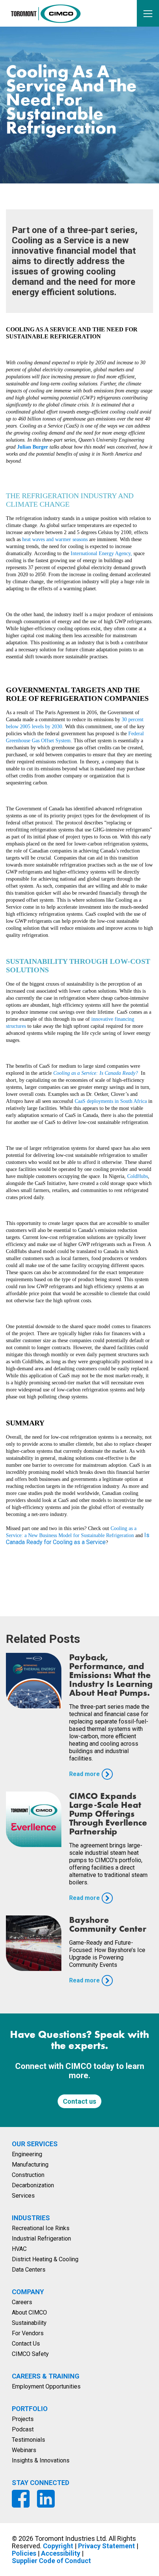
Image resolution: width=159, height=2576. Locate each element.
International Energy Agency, (101, 553)
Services (23, 2196)
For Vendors (28, 2333)
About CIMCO (29, 2312)
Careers (22, 2302)
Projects (23, 2419)
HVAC (19, 2249)
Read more (84, 1774)
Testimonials (28, 2440)
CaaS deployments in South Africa (111, 1101)
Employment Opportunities (46, 2386)
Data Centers (29, 2270)
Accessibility (61, 2553)
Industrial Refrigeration (41, 2239)
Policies (24, 2553)
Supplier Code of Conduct (51, 2561)
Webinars (24, 2450)
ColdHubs (138, 1176)
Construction (28, 2175)
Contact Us (26, 2344)
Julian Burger (33, 447)
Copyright (58, 2546)
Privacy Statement (106, 2546)
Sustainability (29, 2323)
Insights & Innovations (41, 2460)
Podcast (23, 2429)
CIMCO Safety (30, 2354)
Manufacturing (30, 2165)
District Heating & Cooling (45, 2259)
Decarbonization (33, 2185)
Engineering (27, 2154)
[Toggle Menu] (148, 13)
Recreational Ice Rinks (41, 2228)
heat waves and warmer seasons (55, 539)
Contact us (79, 2101)
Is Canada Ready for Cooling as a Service (78, 1539)
